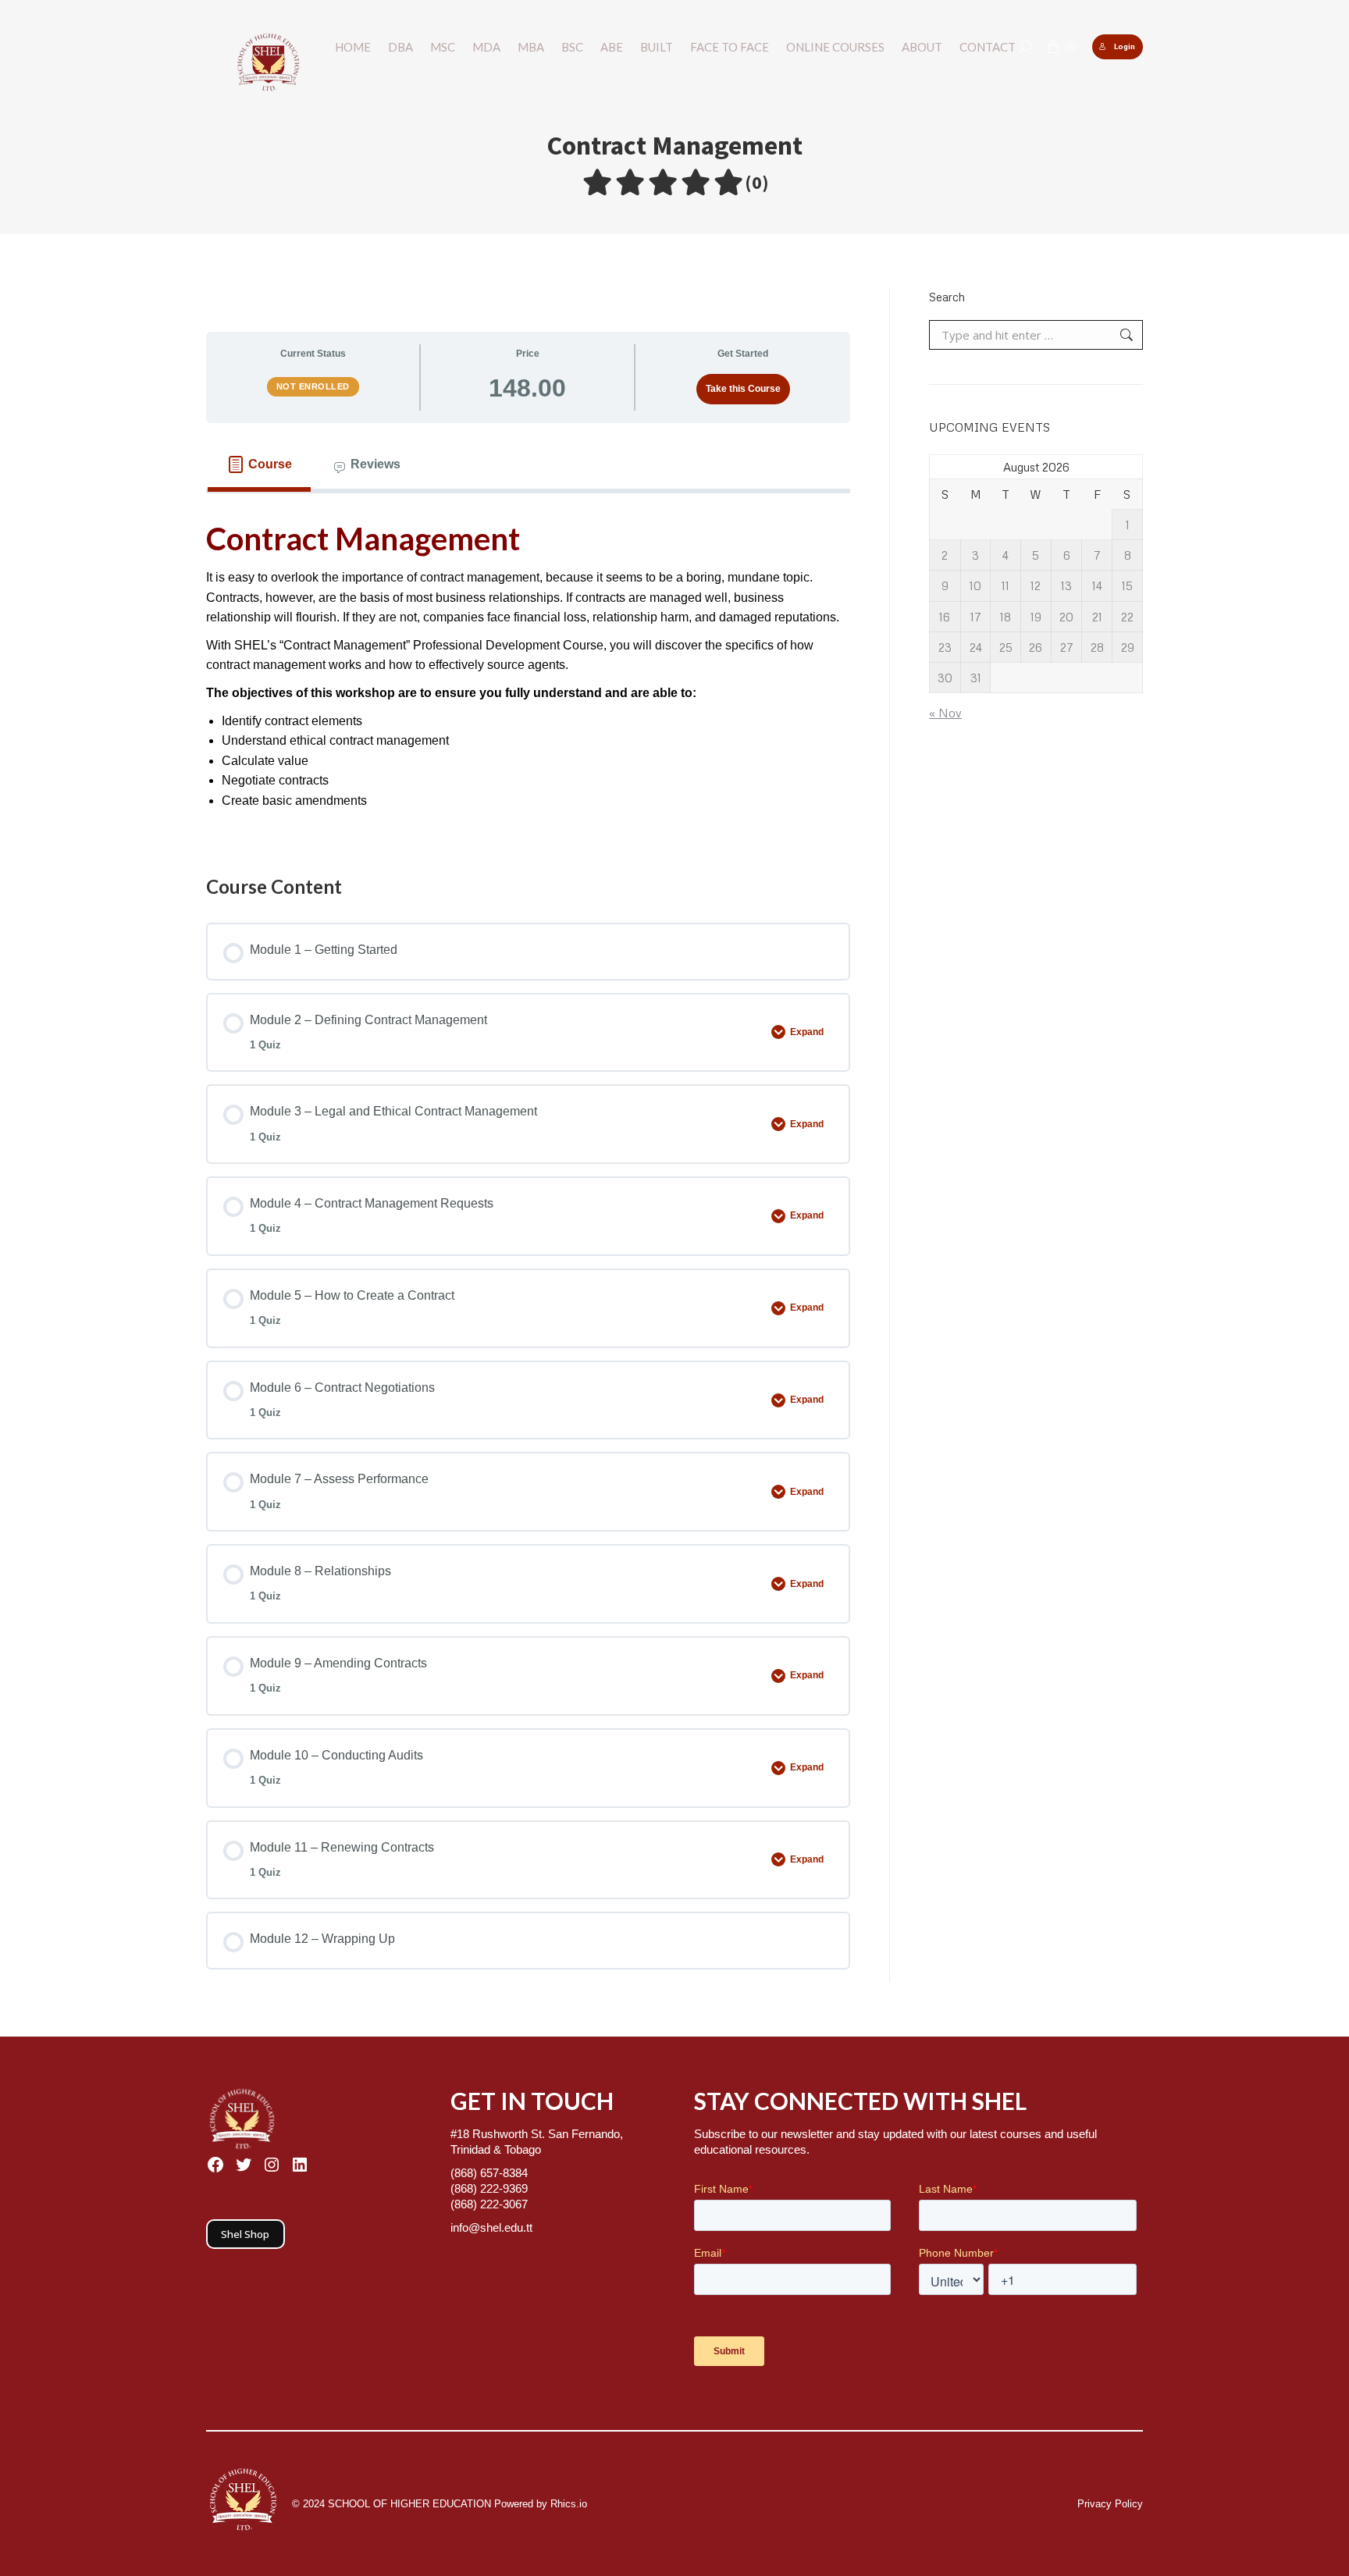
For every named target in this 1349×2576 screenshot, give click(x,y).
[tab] (259, 464)
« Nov (945, 713)
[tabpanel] (528, 669)
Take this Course (743, 389)
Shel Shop (245, 2234)
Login (1125, 46)
